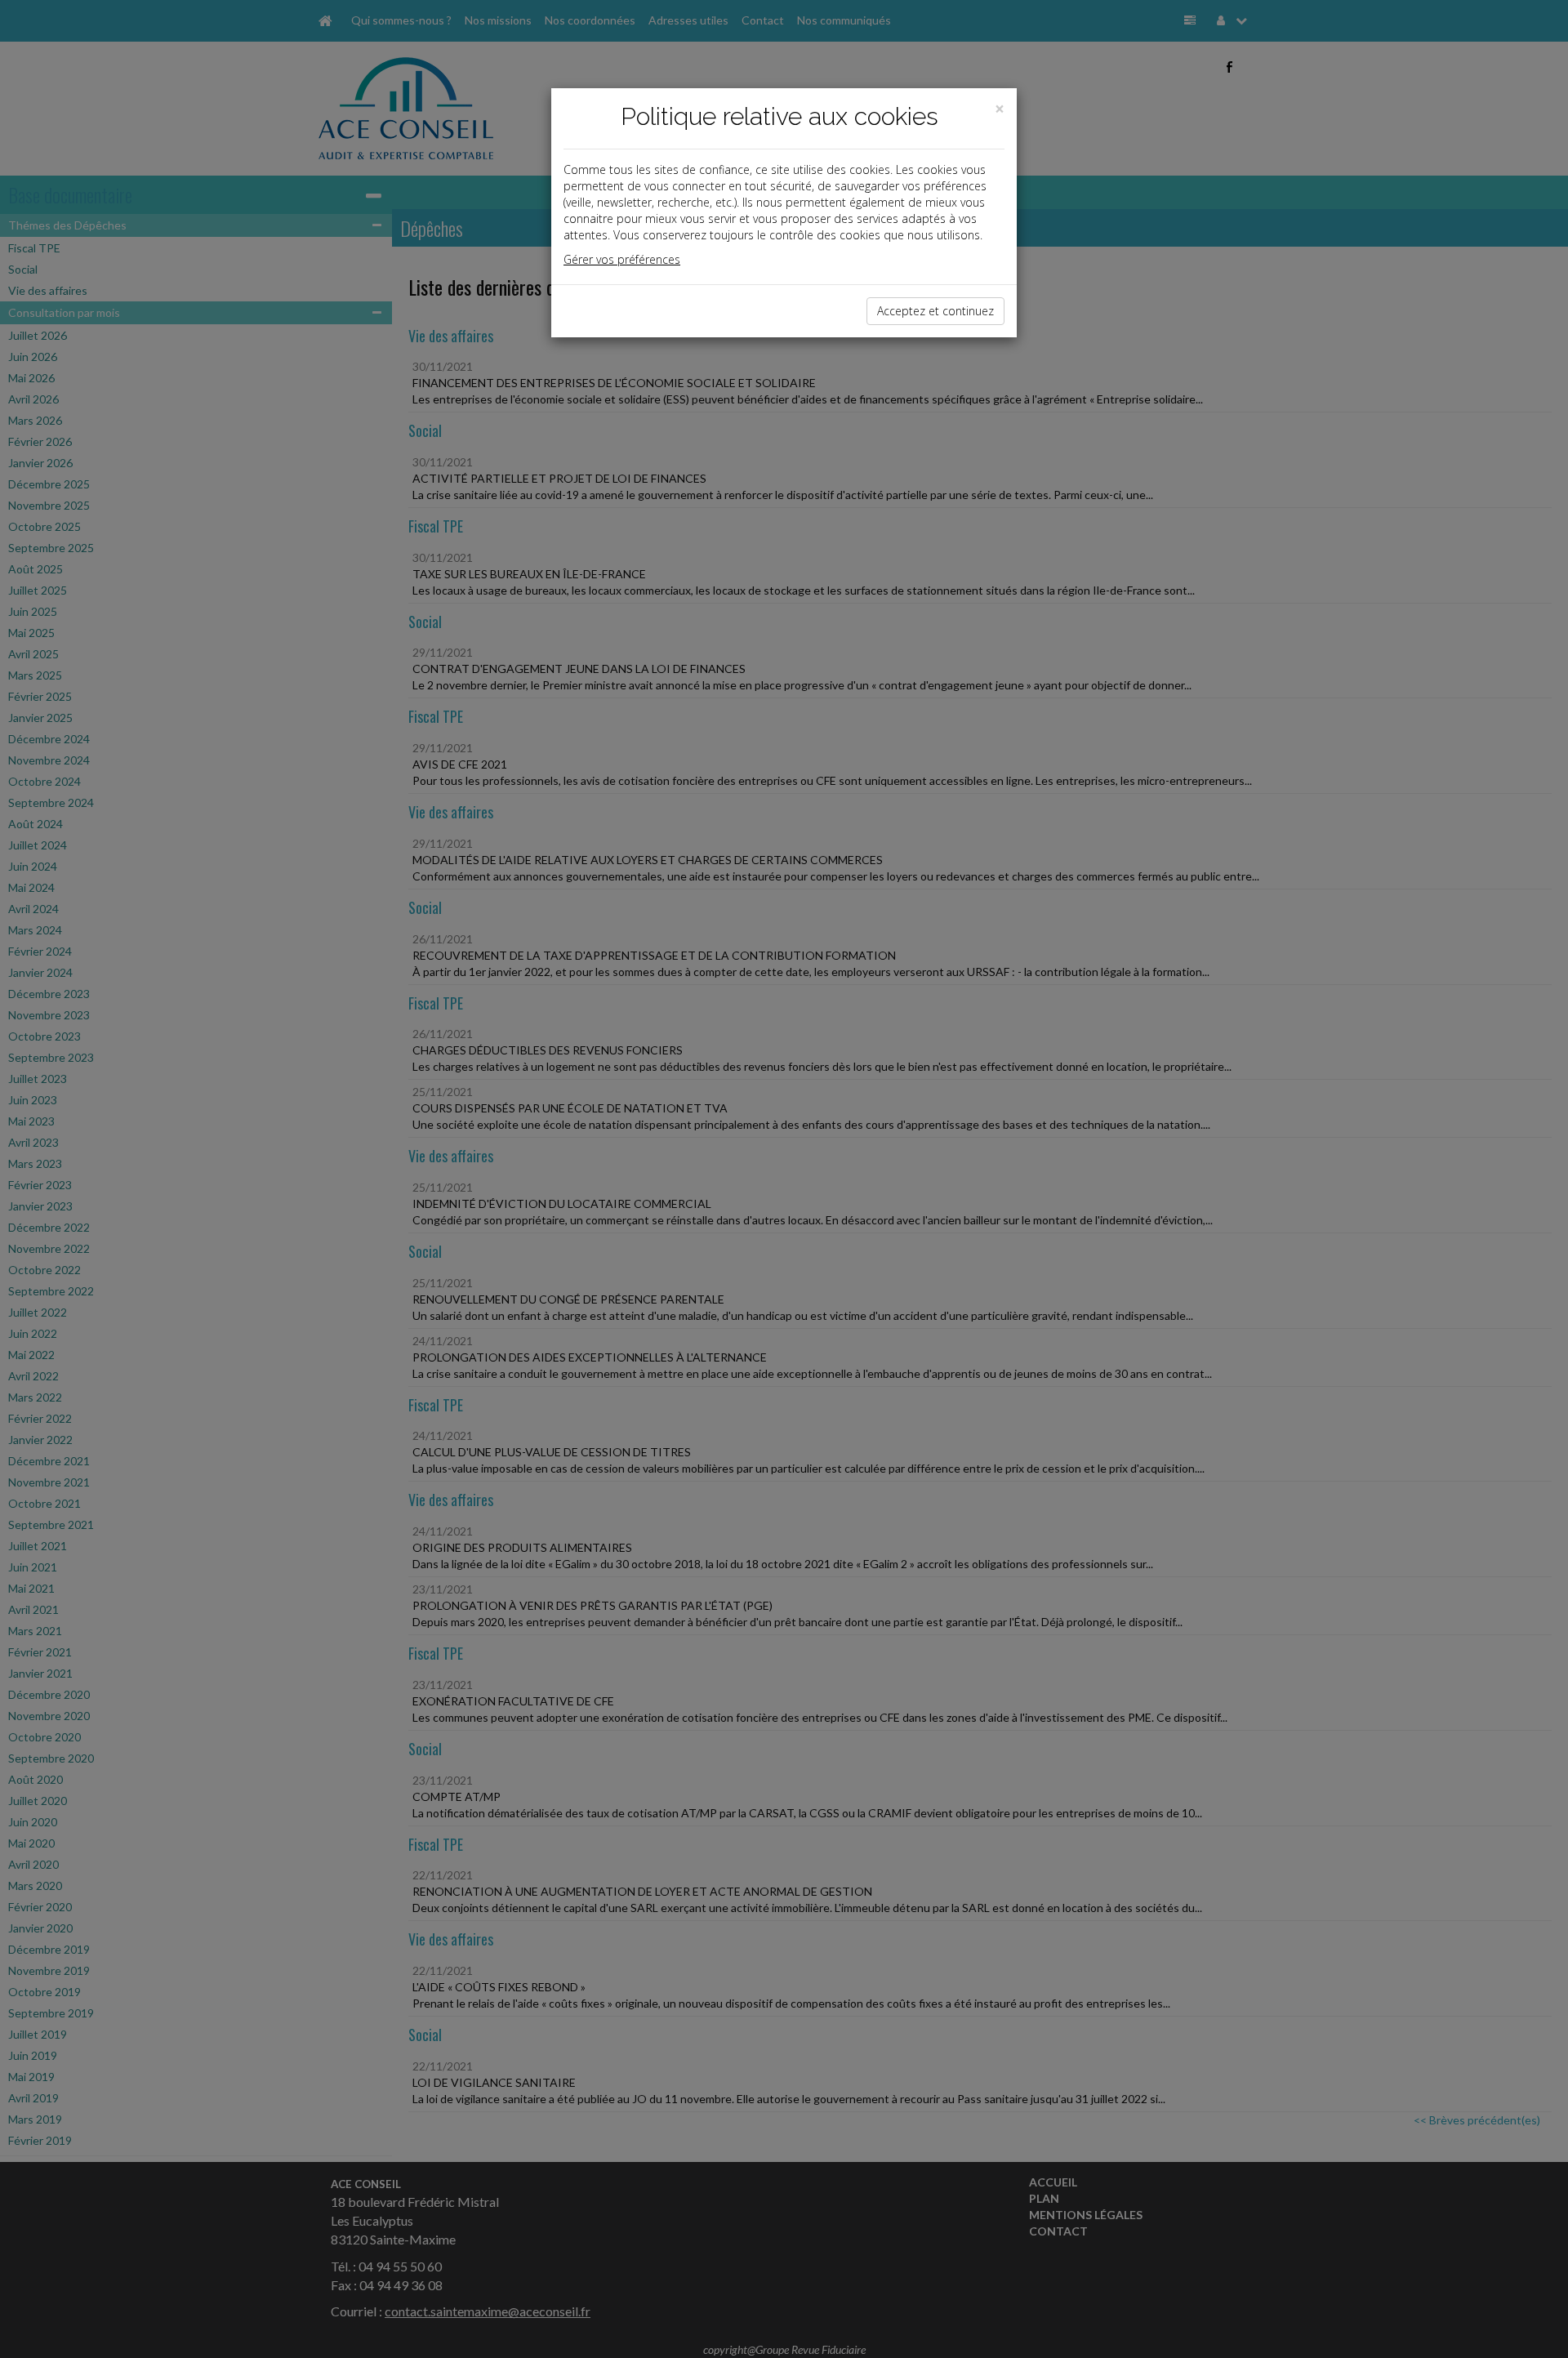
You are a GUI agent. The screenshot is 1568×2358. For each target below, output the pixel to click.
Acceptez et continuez (935, 311)
